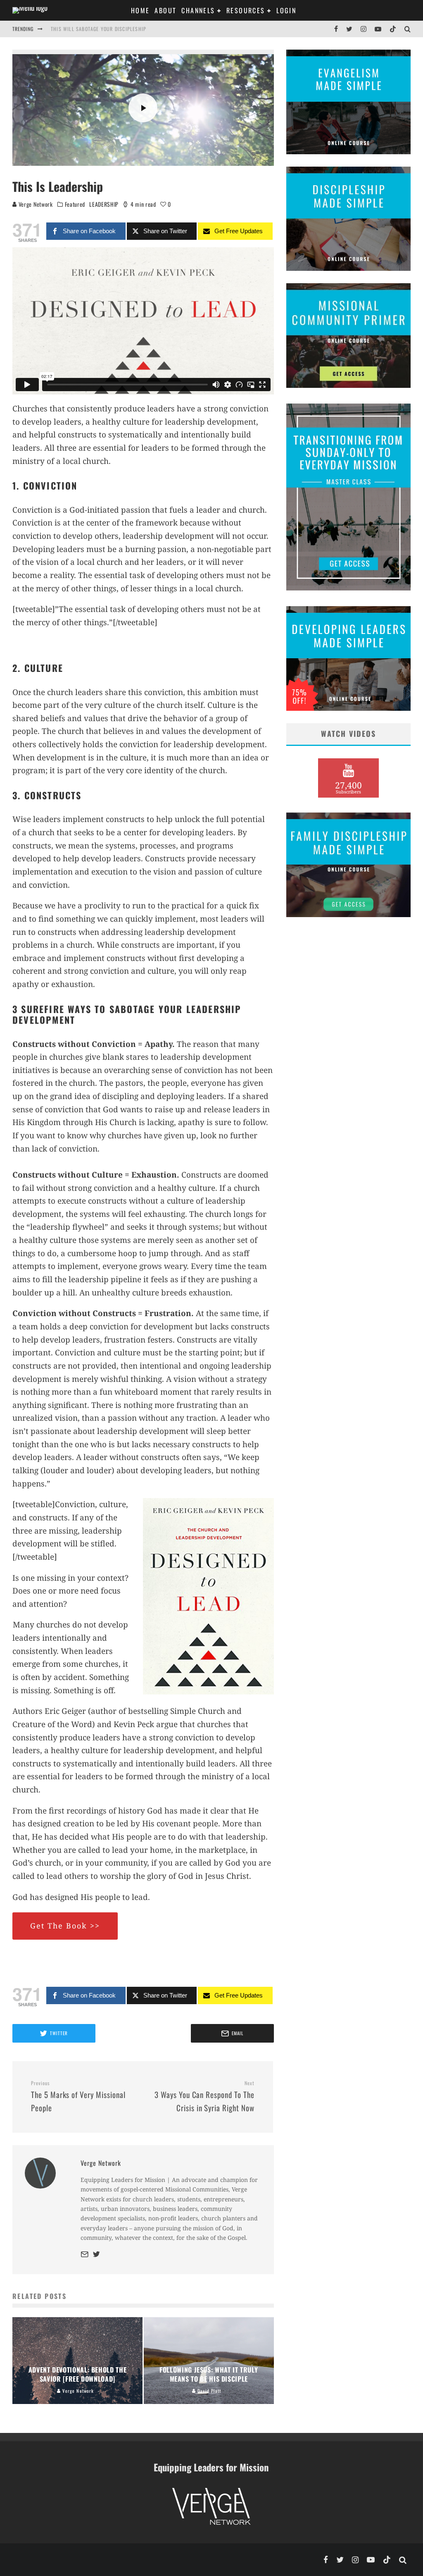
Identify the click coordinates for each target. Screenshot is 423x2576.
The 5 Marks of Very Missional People (78, 2097)
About (165, 10)
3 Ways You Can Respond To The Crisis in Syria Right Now (204, 2097)
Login (286, 10)
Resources (246, 10)
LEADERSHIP (104, 204)
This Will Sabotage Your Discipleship (99, 29)
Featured (75, 204)
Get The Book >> (65, 1926)
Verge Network (35, 204)
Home (140, 10)
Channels (198, 10)
